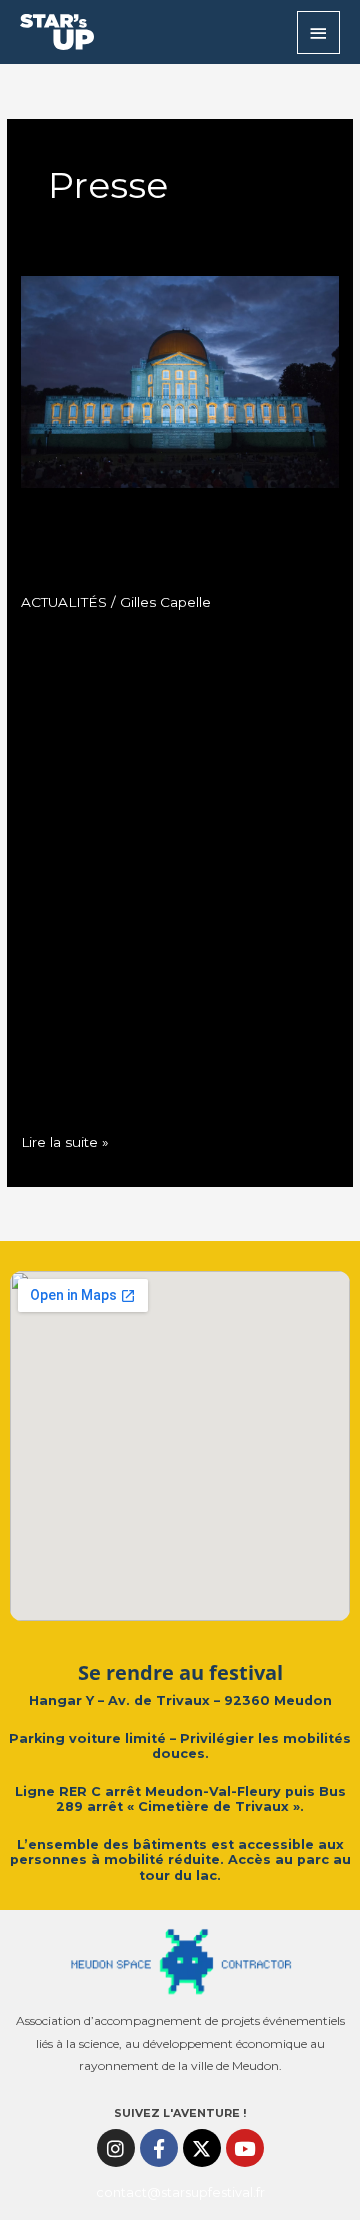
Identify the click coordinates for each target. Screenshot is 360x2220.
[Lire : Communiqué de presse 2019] (180, 381)
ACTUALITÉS (64, 602)
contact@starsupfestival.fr (180, 2192)
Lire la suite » (65, 1140)
